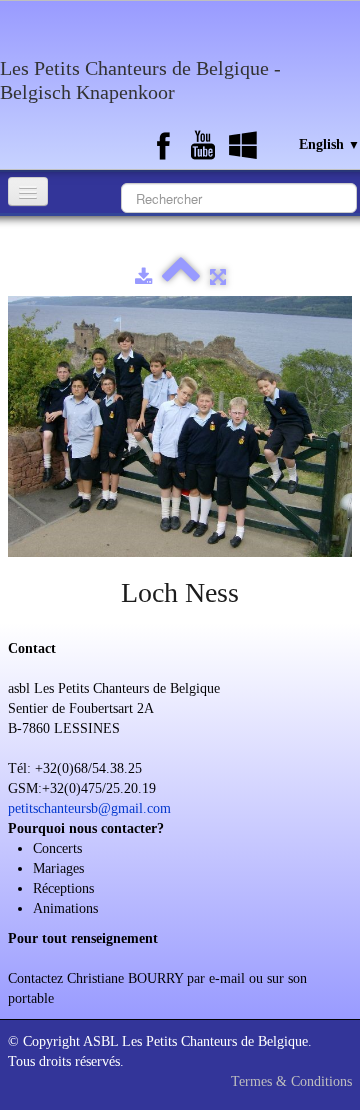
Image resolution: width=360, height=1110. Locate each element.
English (329, 144)
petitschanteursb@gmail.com (89, 808)
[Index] (181, 277)
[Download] (143, 277)
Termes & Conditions (291, 1081)
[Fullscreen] (218, 277)
